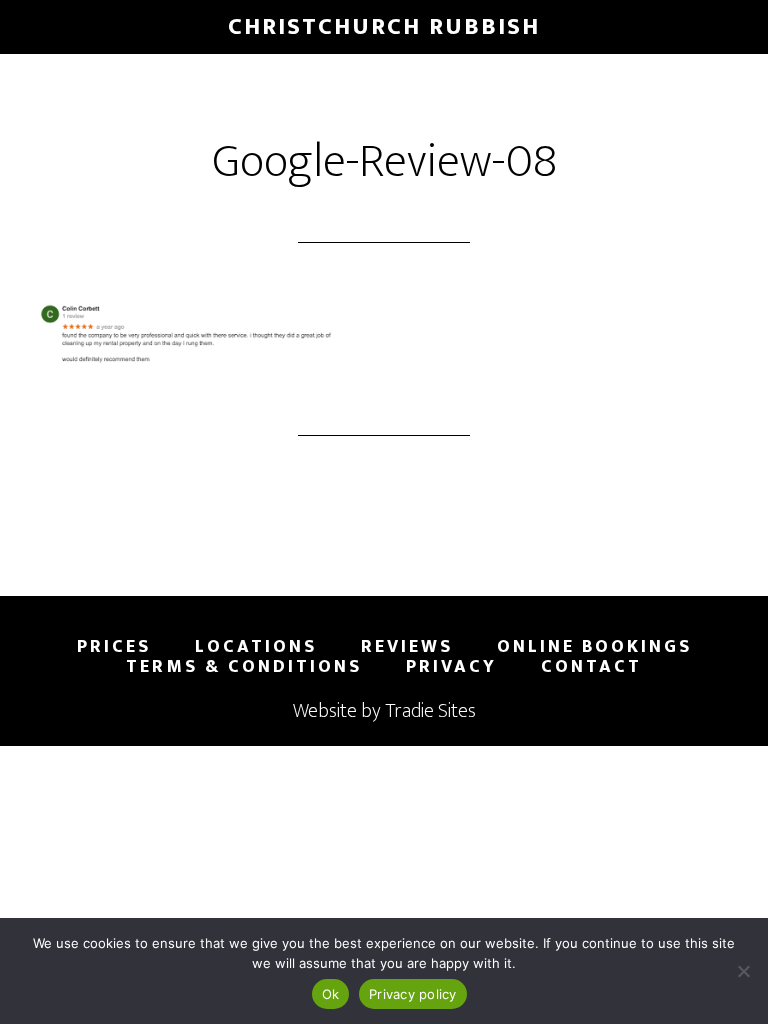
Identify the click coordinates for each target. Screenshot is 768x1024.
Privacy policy (413, 994)
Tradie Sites (430, 711)
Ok (331, 994)
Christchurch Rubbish (384, 27)
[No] (743, 971)
